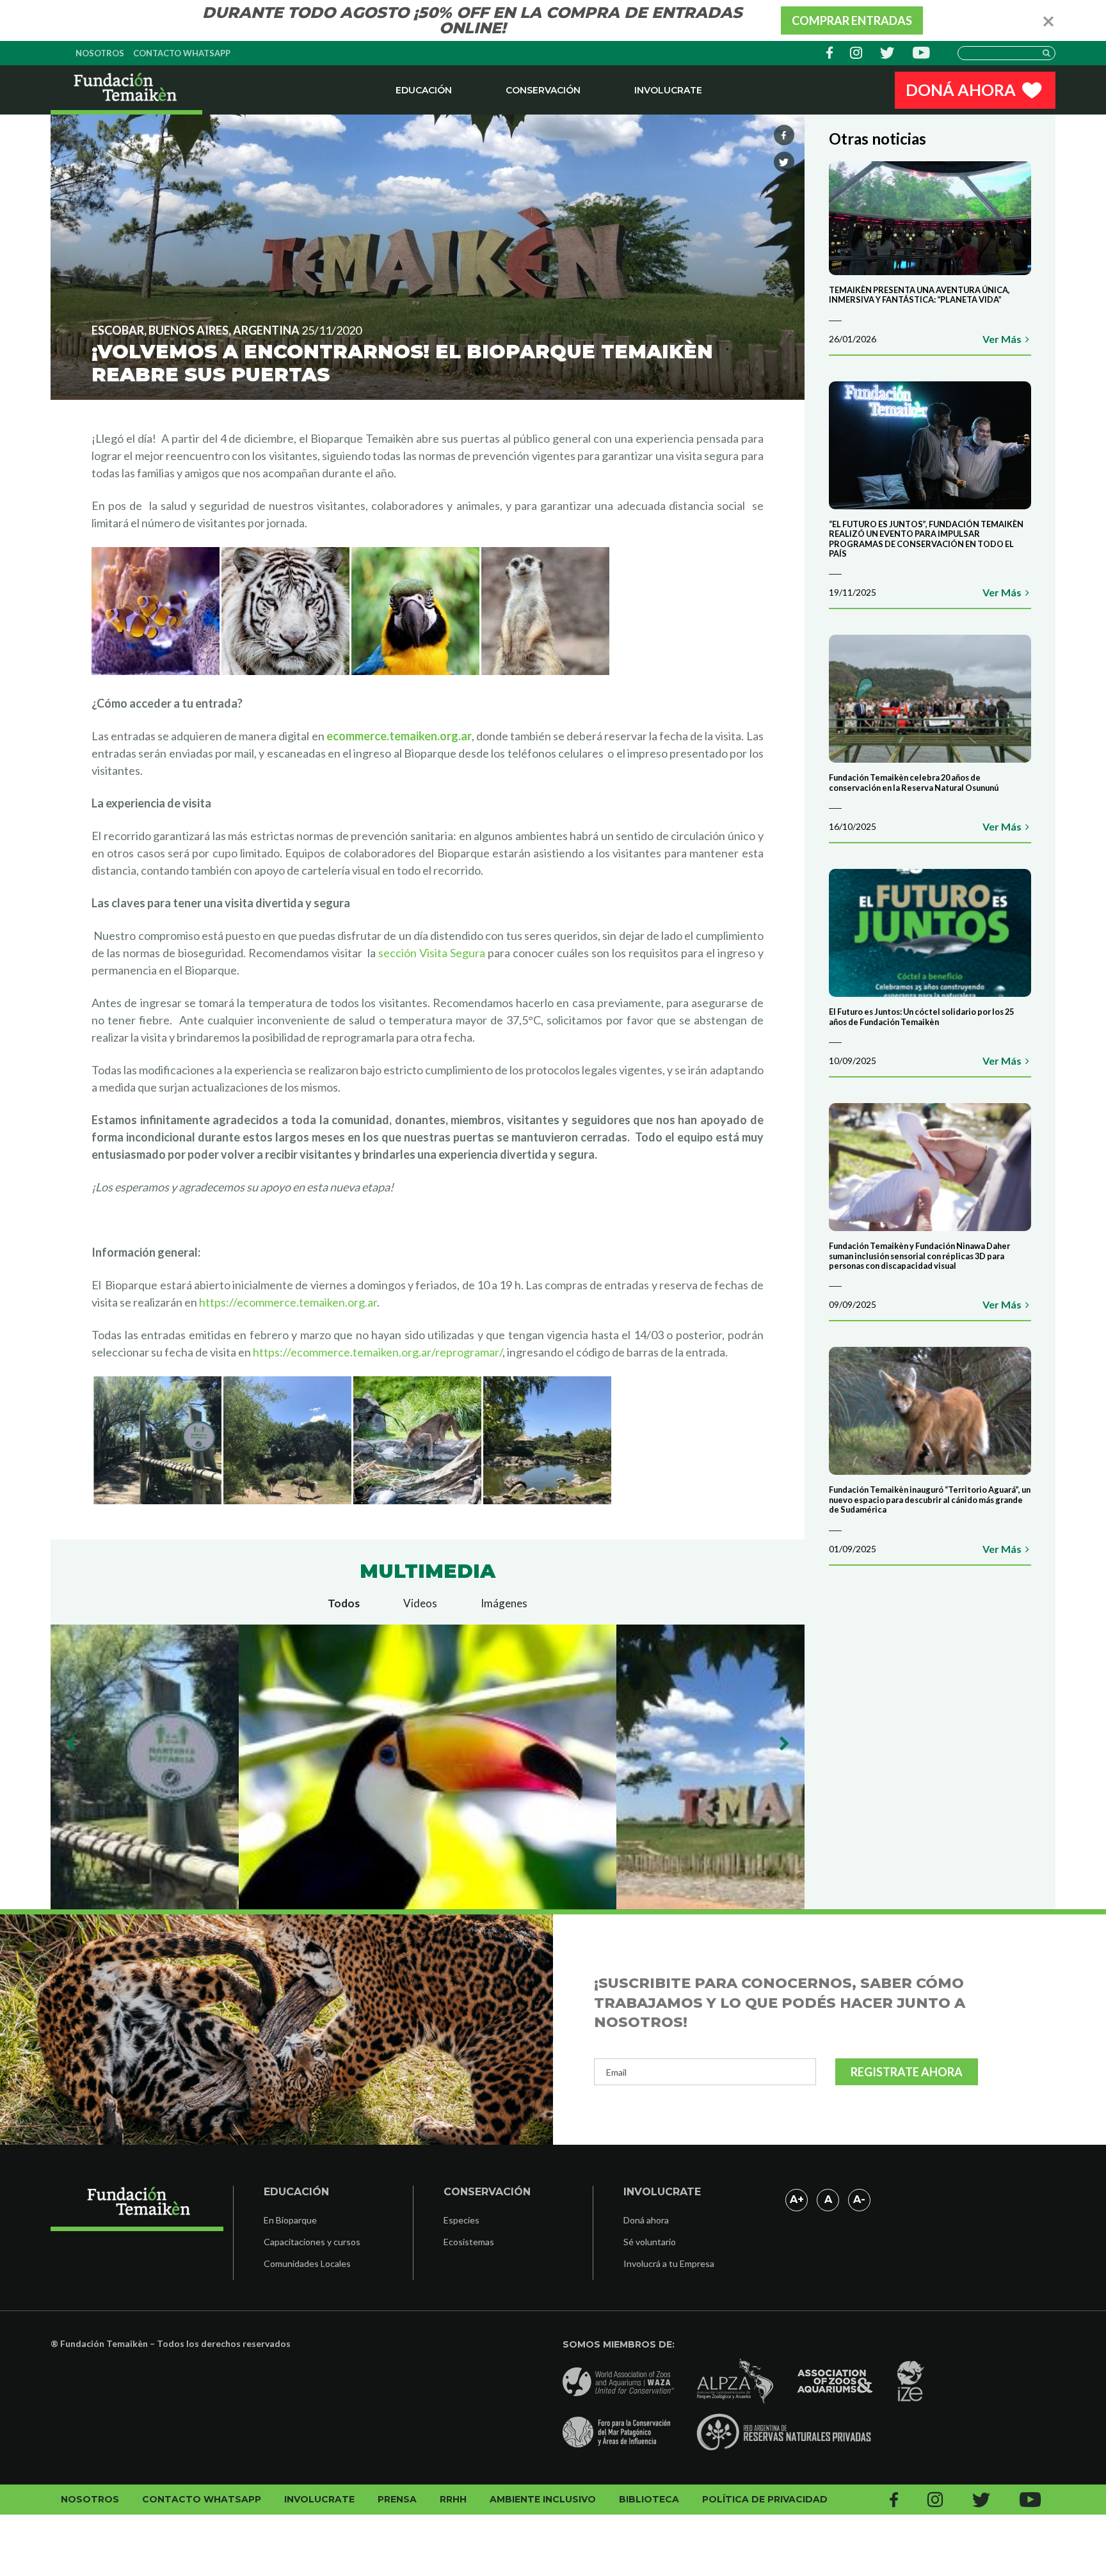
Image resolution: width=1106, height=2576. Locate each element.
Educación (424, 90)
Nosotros (100, 53)
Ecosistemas (469, 2242)
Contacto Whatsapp (182, 53)
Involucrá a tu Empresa (669, 2263)
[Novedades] (126, 90)
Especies (461, 2220)
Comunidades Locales (307, 2263)
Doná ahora (646, 2220)
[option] (428, 1767)
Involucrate (668, 90)
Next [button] (784, 1744)
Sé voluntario (650, 2242)
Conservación (543, 90)
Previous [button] (71, 1744)
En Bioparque (290, 2220)
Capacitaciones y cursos (312, 2242)
